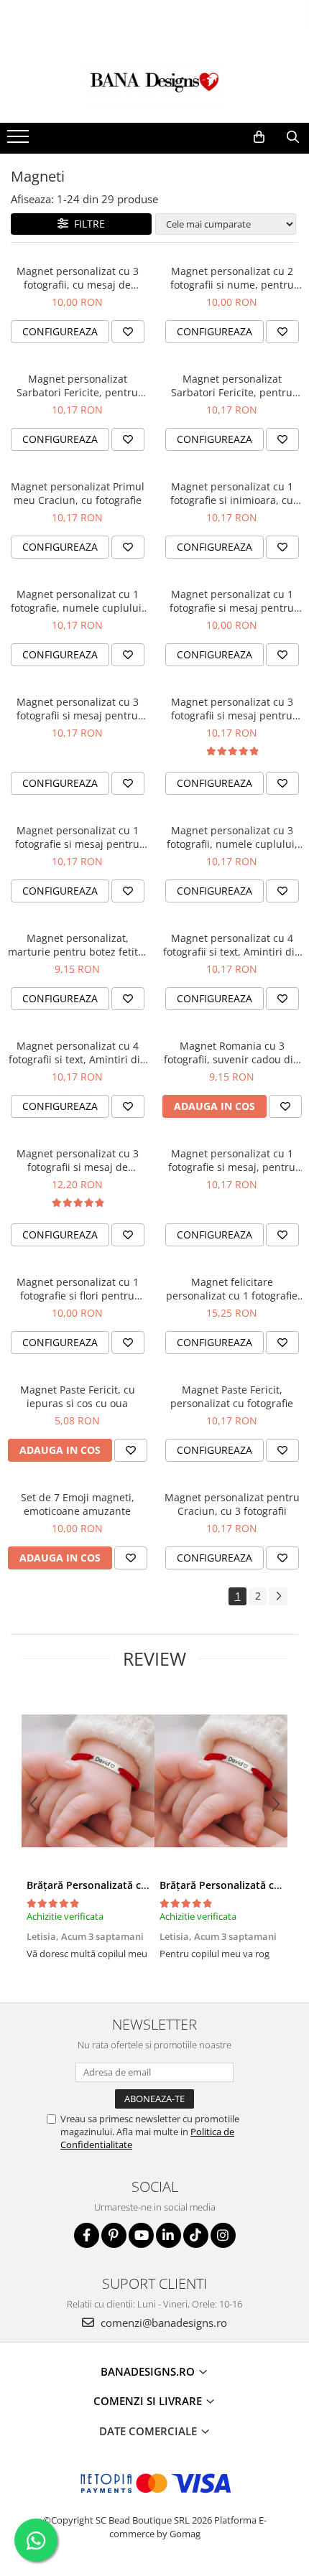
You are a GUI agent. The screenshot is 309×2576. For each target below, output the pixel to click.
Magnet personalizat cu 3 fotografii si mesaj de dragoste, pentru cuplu (78, 1160)
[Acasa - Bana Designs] (154, 87)
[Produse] (20, 141)
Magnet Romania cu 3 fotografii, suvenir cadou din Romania (232, 1053)
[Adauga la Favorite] (128, 332)
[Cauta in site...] (293, 137)
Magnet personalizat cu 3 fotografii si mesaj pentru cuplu (232, 709)
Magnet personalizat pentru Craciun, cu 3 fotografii (232, 1504)
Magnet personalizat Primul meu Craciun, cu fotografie (78, 493)
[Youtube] (141, 2235)
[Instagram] (223, 2235)
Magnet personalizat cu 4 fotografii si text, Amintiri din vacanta (232, 945)
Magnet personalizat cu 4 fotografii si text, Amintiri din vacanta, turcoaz (78, 1053)
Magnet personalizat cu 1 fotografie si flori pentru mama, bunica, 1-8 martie (77, 1289)
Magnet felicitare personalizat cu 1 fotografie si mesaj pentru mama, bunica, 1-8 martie (232, 1289)
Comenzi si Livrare (149, 2401)
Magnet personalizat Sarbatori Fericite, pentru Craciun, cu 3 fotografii (77, 386)
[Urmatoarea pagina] (278, 1596)
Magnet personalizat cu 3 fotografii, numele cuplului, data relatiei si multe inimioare (232, 837)
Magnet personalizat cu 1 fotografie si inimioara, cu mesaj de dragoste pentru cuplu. (232, 493)
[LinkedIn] (169, 2235)
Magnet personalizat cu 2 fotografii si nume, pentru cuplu (232, 278)
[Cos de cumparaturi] (259, 137)
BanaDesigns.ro (149, 2371)
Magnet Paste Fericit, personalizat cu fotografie (232, 1396)
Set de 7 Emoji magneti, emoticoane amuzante (78, 1504)
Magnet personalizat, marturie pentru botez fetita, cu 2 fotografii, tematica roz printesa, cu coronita (77, 945)
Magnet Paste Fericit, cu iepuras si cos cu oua (78, 1396)
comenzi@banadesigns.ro (162, 2323)
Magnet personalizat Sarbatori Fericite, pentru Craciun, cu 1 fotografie (232, 386)
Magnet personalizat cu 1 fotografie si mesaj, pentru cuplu (232, 1160)
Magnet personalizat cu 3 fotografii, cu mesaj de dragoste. (78, 278)
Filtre (87, 224)
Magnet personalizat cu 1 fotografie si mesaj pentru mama (232, 601)
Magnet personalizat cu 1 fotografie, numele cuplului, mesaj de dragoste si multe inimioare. (78, 601)
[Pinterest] (114, 2235)
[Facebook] (87, 2235)
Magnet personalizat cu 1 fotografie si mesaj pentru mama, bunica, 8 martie (77, 837)
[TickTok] (196, 2235)
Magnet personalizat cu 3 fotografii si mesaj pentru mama (78, 709)
